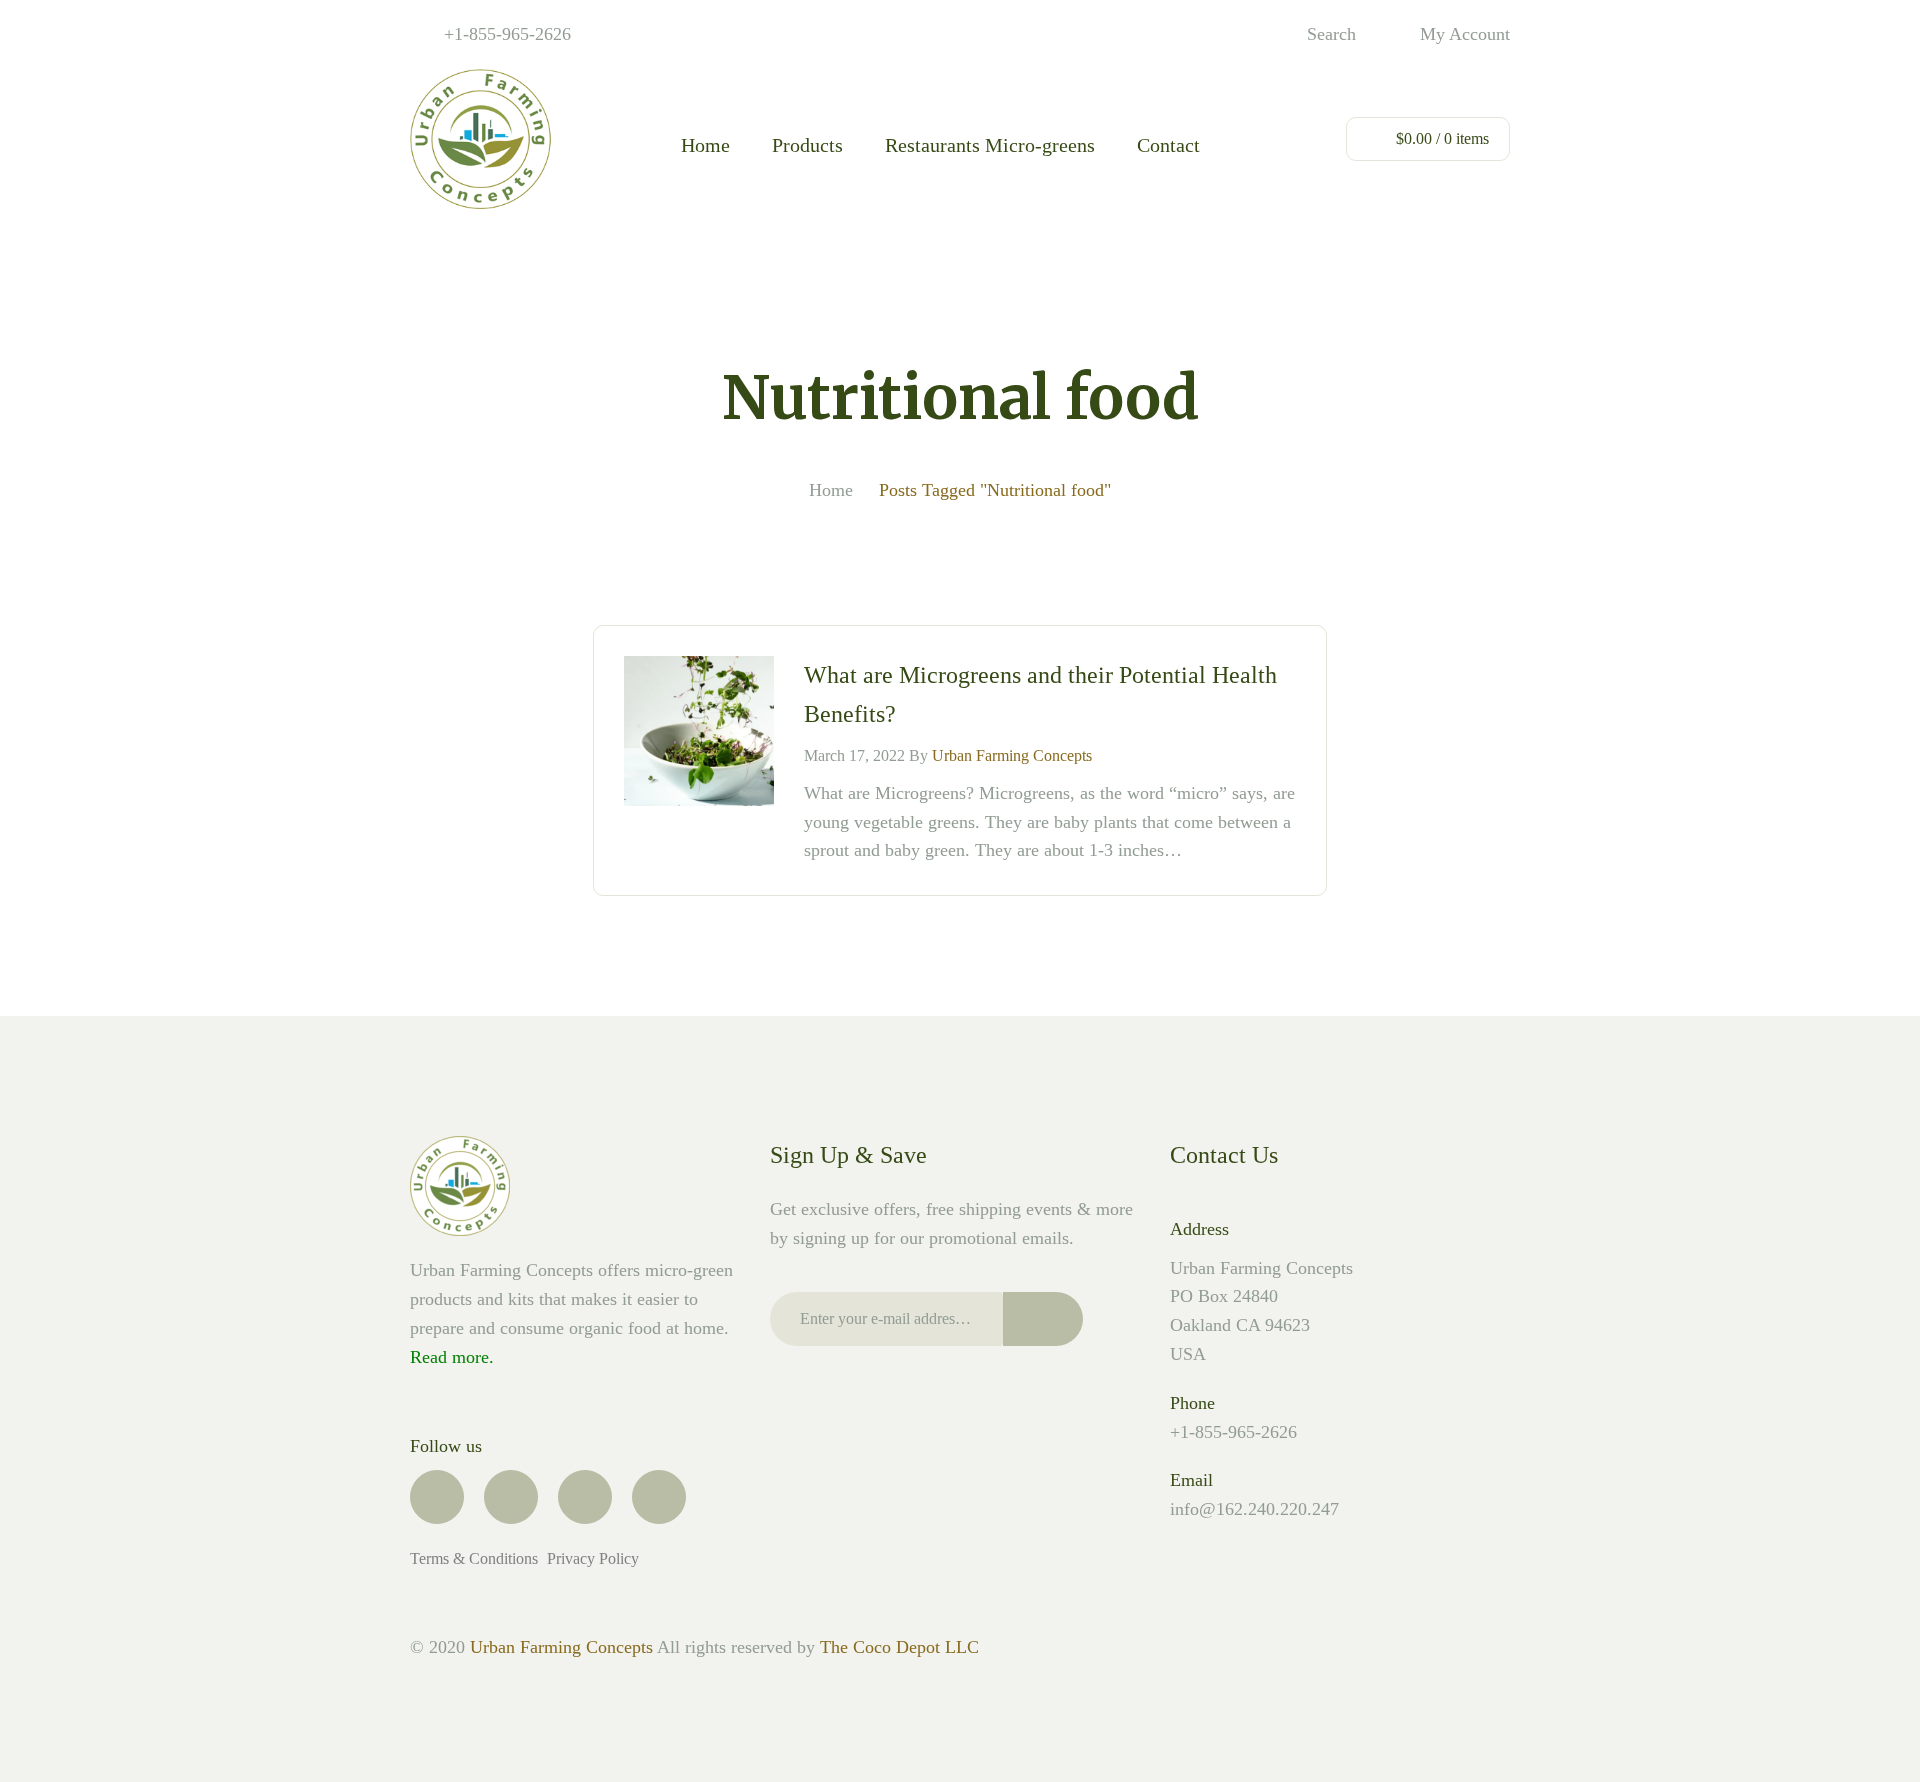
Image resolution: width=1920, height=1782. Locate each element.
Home (705, 145)
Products (807, 145)
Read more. (452, 1357)
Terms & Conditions (476, 1559)
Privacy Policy (593, 1559)
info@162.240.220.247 (1254, 1509)
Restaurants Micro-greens (990, 145)
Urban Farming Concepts (1012, 755)
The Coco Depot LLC (899, 1647)
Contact (1168, 145)
